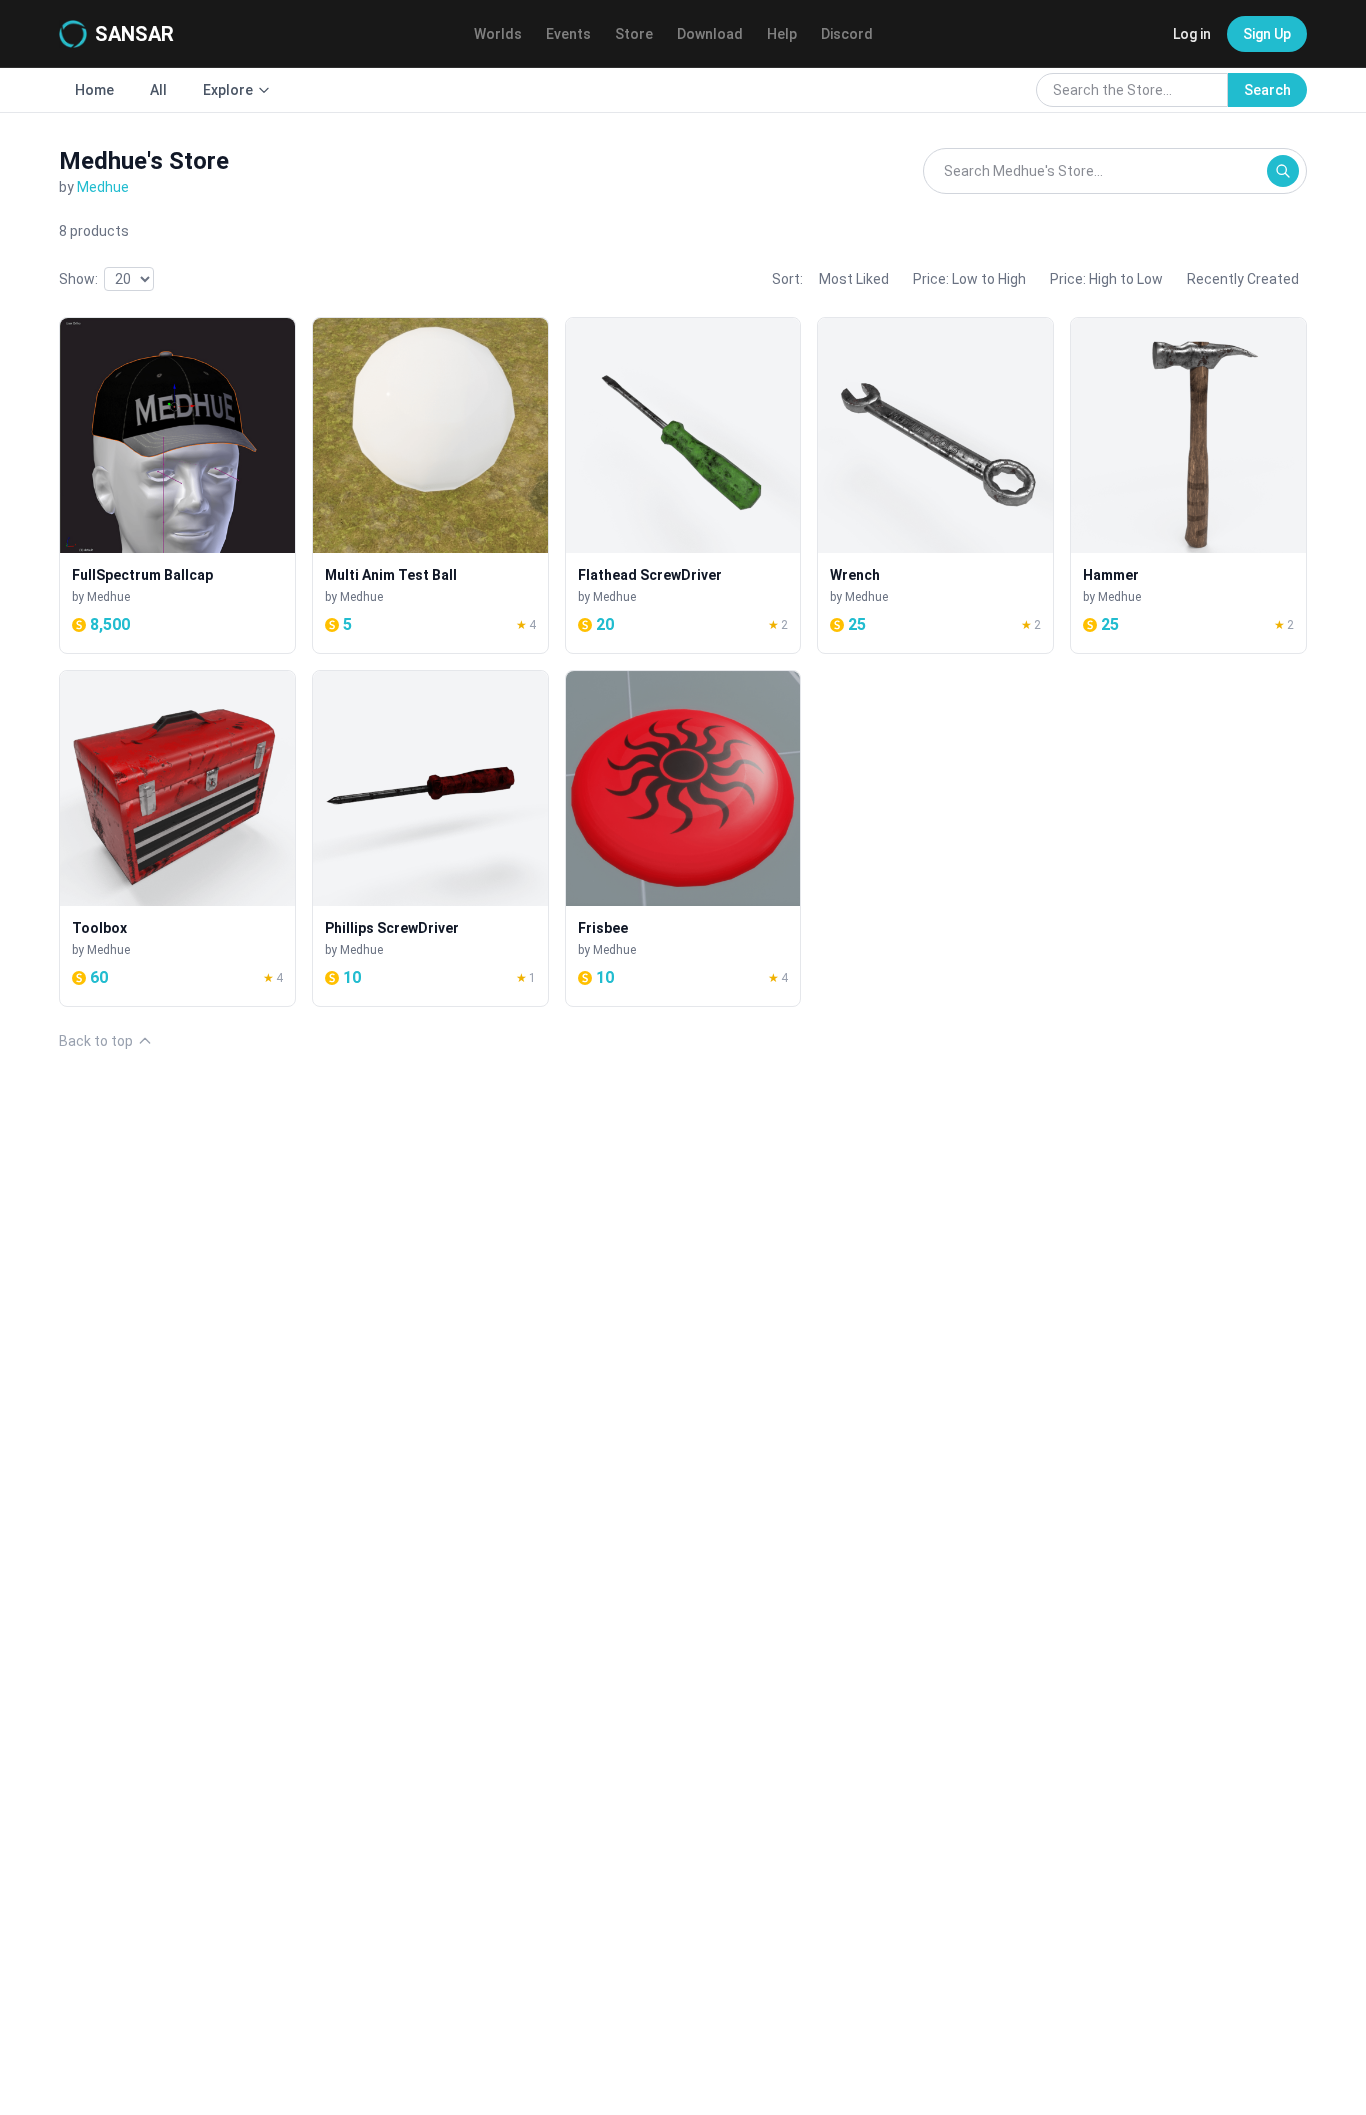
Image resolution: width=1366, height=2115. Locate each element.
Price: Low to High (969, 279)
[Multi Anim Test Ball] (430, 485)
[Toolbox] (177, 838)
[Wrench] (935, 485)
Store (634, 34)
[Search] (1283, 171)
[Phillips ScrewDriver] (430, 838)
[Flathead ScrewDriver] (683, 485)
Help (782, 34)
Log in (1192, 34)
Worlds (498, 34)
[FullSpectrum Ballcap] (177, 485)
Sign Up (1267, 34)
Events (568, 34)
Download (710, 34)
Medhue (103, 187)
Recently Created (1243, 279)
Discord (847, 34)
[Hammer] (1188, 485)
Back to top (96, 1041)
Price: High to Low (1106, 279)
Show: (78, 279)
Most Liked (854, 279)
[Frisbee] (683, 838)
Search (1267, 90)
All (158, 90)
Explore (228, 90)
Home (94, 90)
